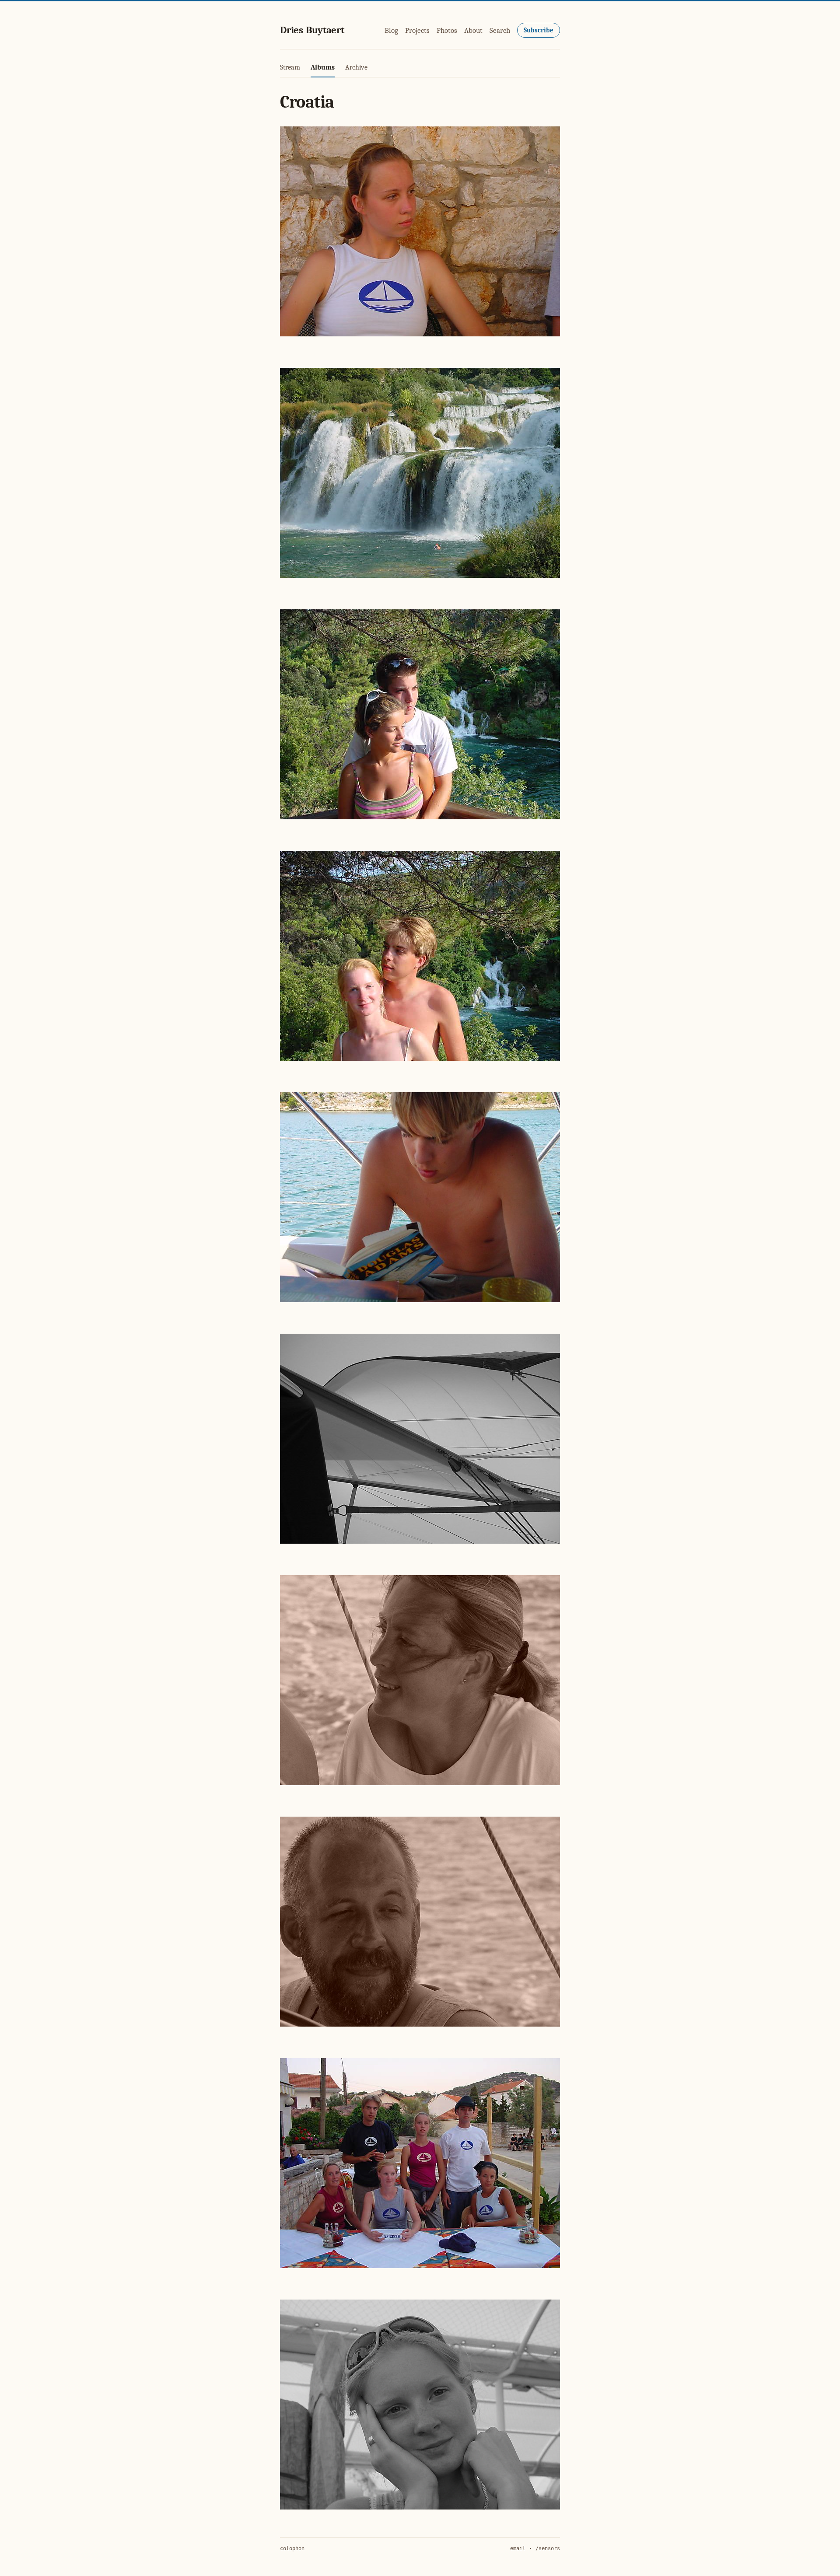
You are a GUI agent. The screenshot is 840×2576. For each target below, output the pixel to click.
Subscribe (539, 30)
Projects (417, 30)
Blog (391, 30)
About (473, 30)
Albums (323, 67)
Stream (290, 67)
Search (500, 30)
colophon (292, 2548)
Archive (356, 67)
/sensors (548, 2548)
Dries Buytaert (312, 30)
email (518, 2548)
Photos (447, 30)
